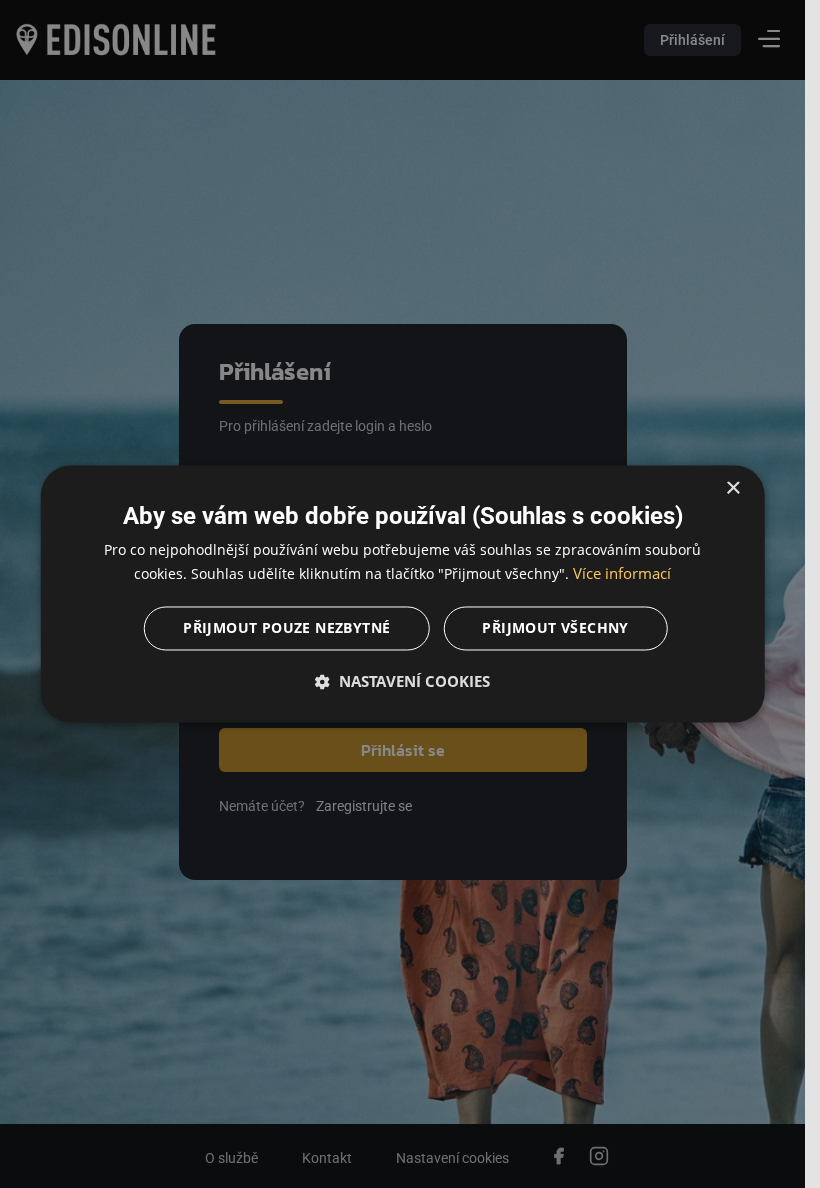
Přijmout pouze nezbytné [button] (286, 628)
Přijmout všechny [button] (555, 628)
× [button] (732, 488)
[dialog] (402, 593)
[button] (402, 682)
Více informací (622, 574)
